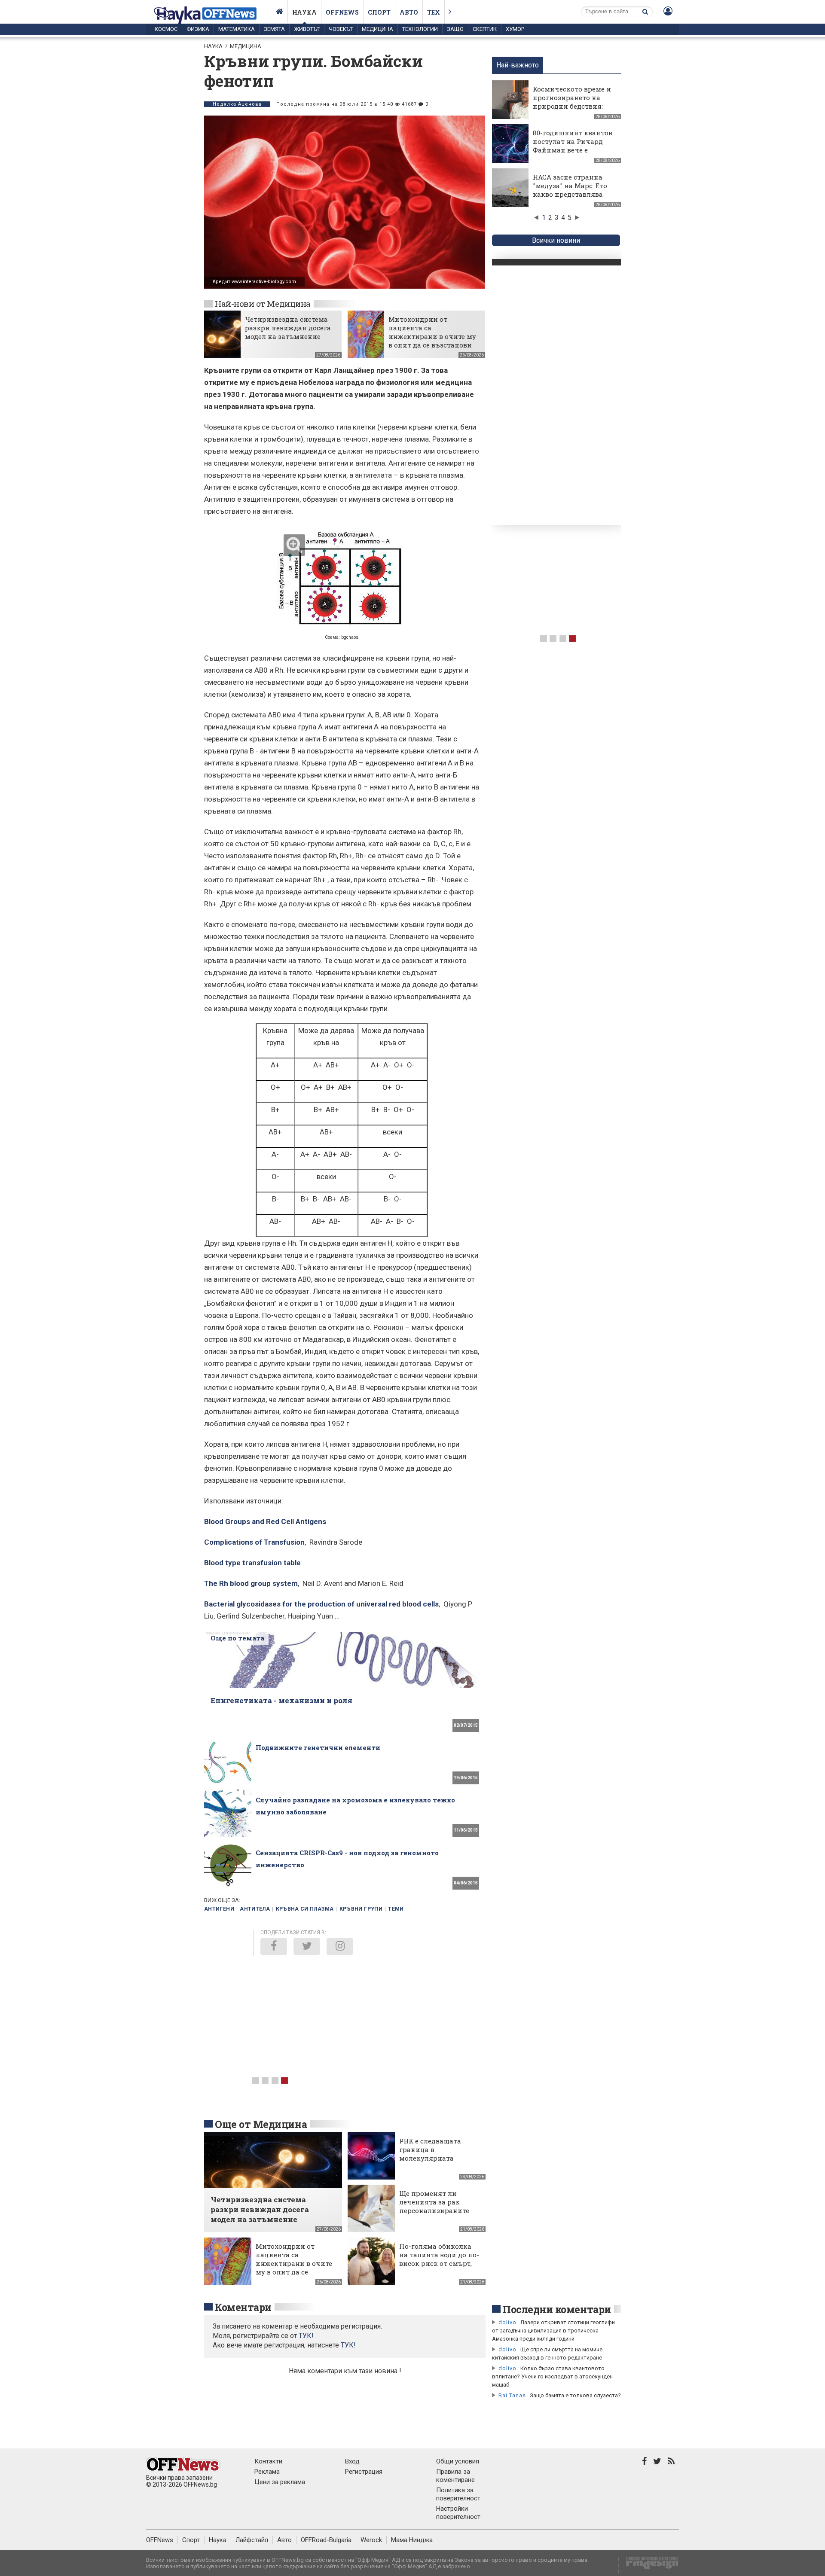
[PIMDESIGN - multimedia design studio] (649, 2565)
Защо (455, 29)
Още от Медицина (261, 2124)
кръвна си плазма (305, 1909)
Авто (409, 12)
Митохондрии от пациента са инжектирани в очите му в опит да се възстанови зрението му (432, 336)
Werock (371, 2540)
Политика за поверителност (458, 2494)
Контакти (268, 2461)
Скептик (485, 29)
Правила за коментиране (455, 2476)
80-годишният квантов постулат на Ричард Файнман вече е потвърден (573, 146)
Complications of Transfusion (254, 1542)
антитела (255, 1909)
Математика (237, 29)
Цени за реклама (280, 2482)
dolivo (507, 2322)
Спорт (379, 12)
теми (396, 1909)
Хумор (515, 29)
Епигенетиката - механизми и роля (281, 1700)
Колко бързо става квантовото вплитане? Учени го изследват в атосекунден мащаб (552, 2376)
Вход (352, 2461)
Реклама (267, 2472)
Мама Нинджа (412, 2540)
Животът (307, 29)
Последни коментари (557, 2309)
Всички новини (556, 240)
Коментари (243, 2307)
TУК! (306, 2336)
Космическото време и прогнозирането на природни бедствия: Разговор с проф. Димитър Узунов (572, 106)
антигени (219, 1909)
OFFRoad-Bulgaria (326, 2540)
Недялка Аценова (237, 104)
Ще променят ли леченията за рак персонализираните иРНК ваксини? (434, 2206)
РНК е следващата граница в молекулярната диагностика (430, 2154)
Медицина (377, 29)
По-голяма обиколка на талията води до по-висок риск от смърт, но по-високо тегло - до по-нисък (439, 2263)
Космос (166, 29)
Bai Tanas (512, 2395)
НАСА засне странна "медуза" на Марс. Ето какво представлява (570, 186)
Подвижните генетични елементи (318, 1747)
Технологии (420, 29)
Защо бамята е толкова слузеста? (575, 2395)
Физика (198, 29)
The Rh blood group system (251, 1583)
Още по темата (237, 1638)
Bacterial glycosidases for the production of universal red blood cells (321, 1604)
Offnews (342, 12)
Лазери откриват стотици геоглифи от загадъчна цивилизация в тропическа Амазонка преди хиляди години (553, 2331)
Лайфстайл (252, 2540)
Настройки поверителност (458, 2513)
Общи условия (458, 2461)
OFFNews (160, 2540)
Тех (434, 12)
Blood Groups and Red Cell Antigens (265, 1521)
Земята (274, 29)
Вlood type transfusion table (252, 1563)
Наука (304, 12)
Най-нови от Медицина (263, 303)
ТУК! (348, 2345)
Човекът (341, 29)
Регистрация (364, 2472)
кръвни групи (361, 1909)
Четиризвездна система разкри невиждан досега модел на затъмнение (288, 328)
